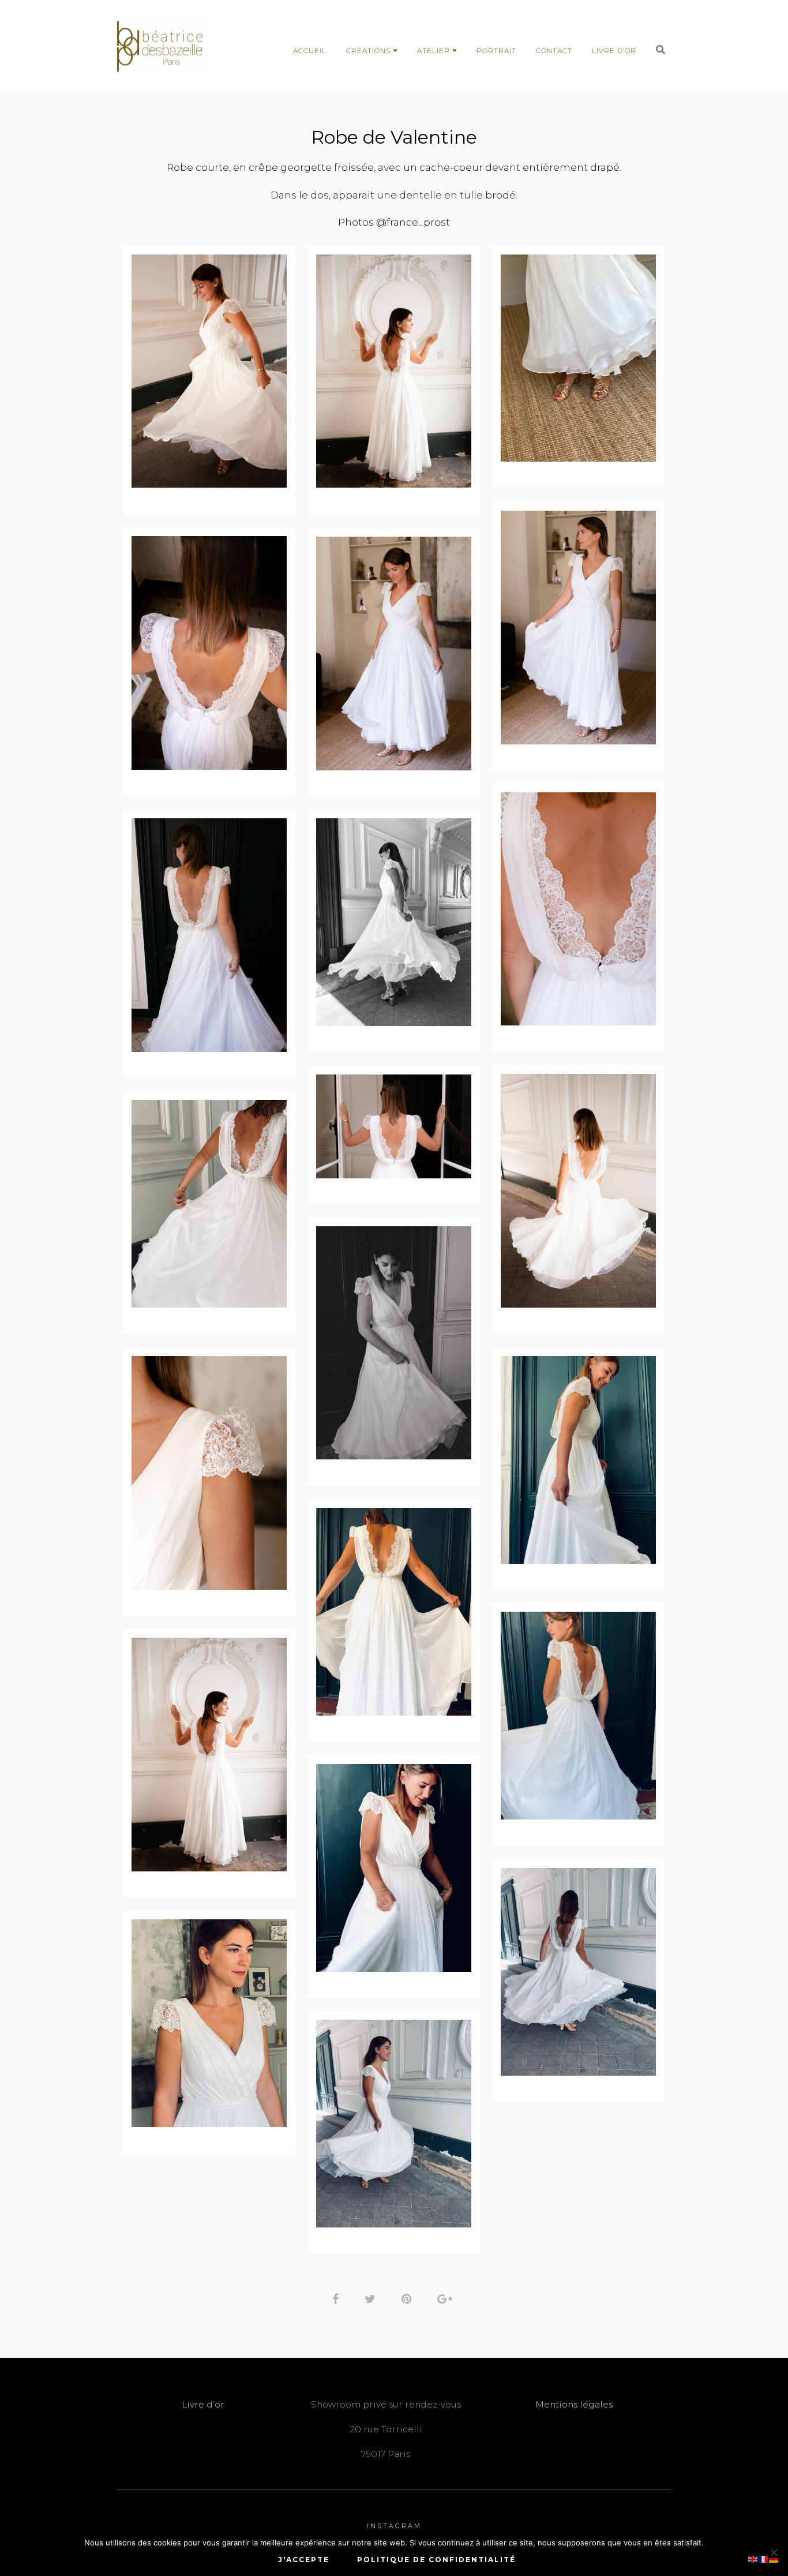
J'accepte (304, 2560)
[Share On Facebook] (337, 2298)
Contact (554, 50)
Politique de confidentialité (436, 2560)
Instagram (394, 2526)
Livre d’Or (614, 50)
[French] (764, 2558)
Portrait (496, 50)
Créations (368, 50)
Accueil (310, 50)
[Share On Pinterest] (408, 2298)
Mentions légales (574, 2404)
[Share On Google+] (447, 2298)
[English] (753, 2558)
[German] (774, 2558)
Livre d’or (203, 2404)
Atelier (434, 50)
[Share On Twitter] (372, 2298)
